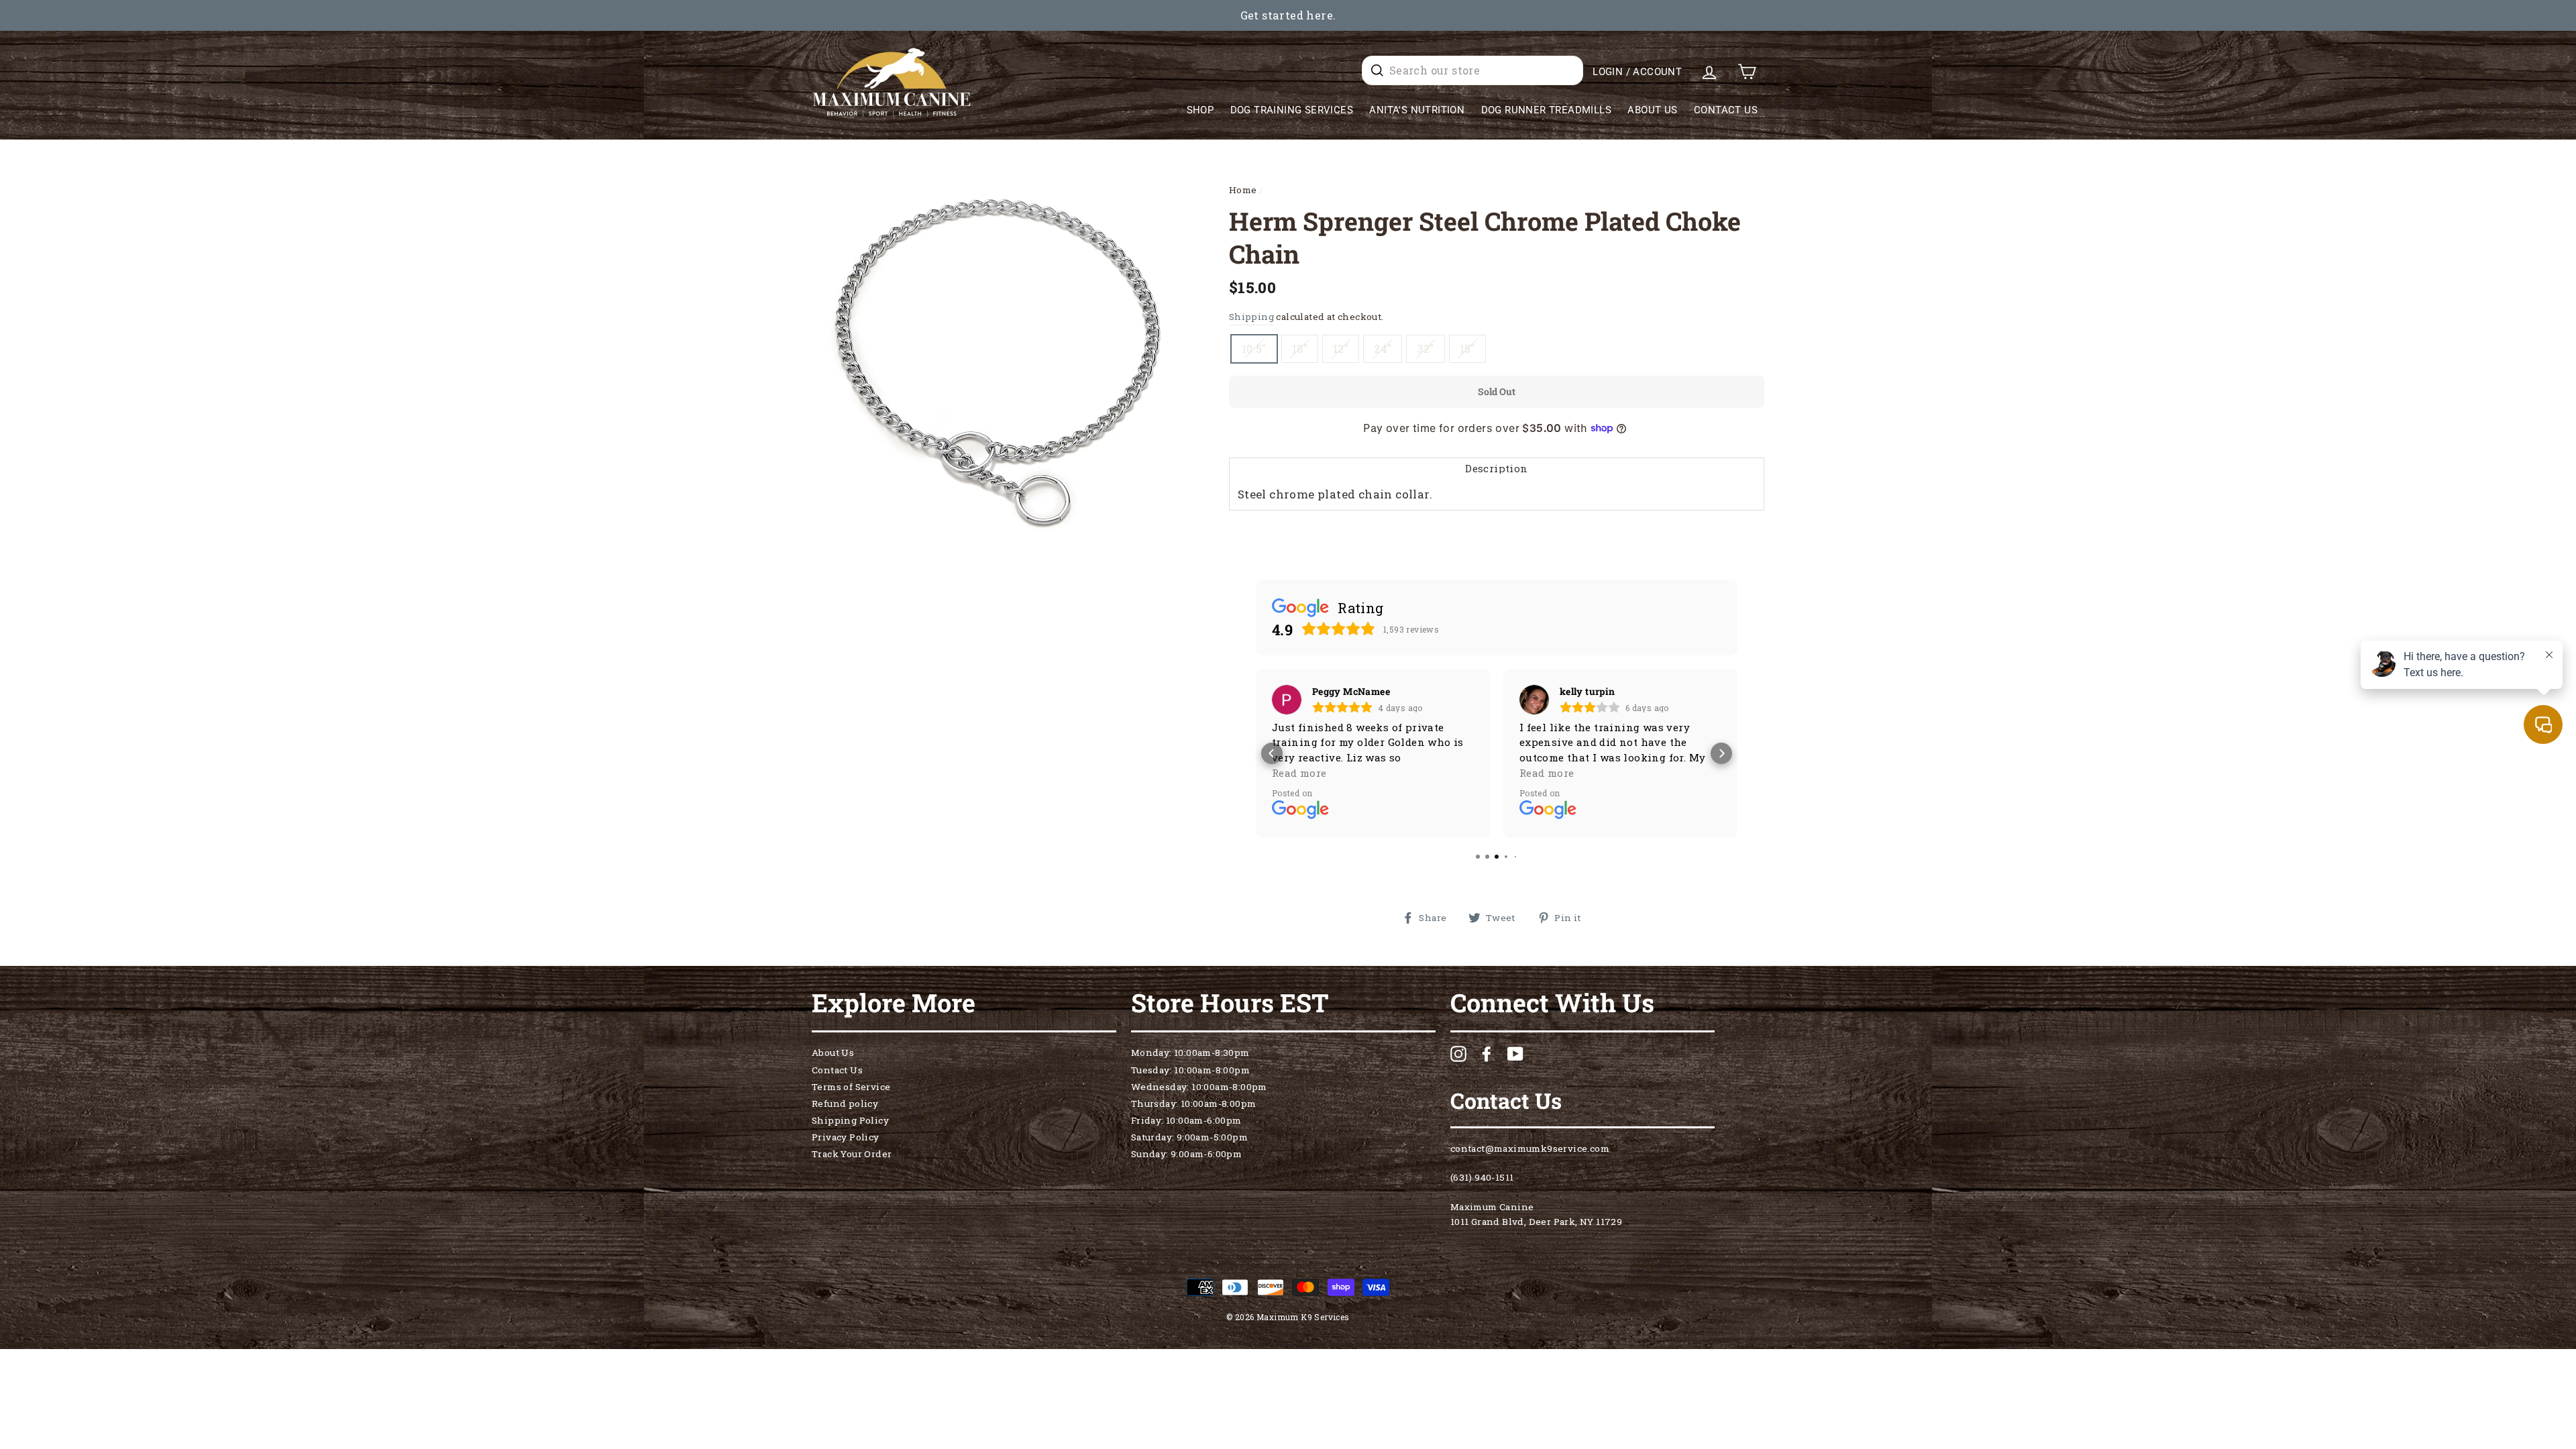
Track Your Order (852, 1154)
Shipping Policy (850, 1120)
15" (1467, 348)
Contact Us (1726, 110)
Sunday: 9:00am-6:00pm (1186, 1154)
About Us (1652, 110)
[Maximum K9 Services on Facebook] (1487, 1054)
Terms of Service (851, 1087)
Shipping (1251, 317)
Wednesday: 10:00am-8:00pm (1199, 1087)
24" (1383, 348)
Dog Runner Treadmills (1546, 110)
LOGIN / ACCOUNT (1637, 72)
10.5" (1254, 348)
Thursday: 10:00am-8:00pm (1194, 1104)
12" (1341, 348)
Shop (1200, 110)
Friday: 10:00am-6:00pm (1186, 1120)
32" (1425, 348)
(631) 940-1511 (1482, 1177)
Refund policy (845, 1104)
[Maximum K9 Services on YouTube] (1515, 1054)
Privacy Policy (846, 1137)
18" (1300, 348)
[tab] (1497, 468)
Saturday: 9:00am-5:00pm (1189, 1137)
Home (1243, 190)
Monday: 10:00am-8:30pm (1190, 1053)
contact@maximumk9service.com (1530, 1148)
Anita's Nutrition (1417, 110)
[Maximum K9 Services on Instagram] (1458, 1054)
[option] (1288, 15)
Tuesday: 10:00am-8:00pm (1190, 1070)
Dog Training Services (1292, 110)
